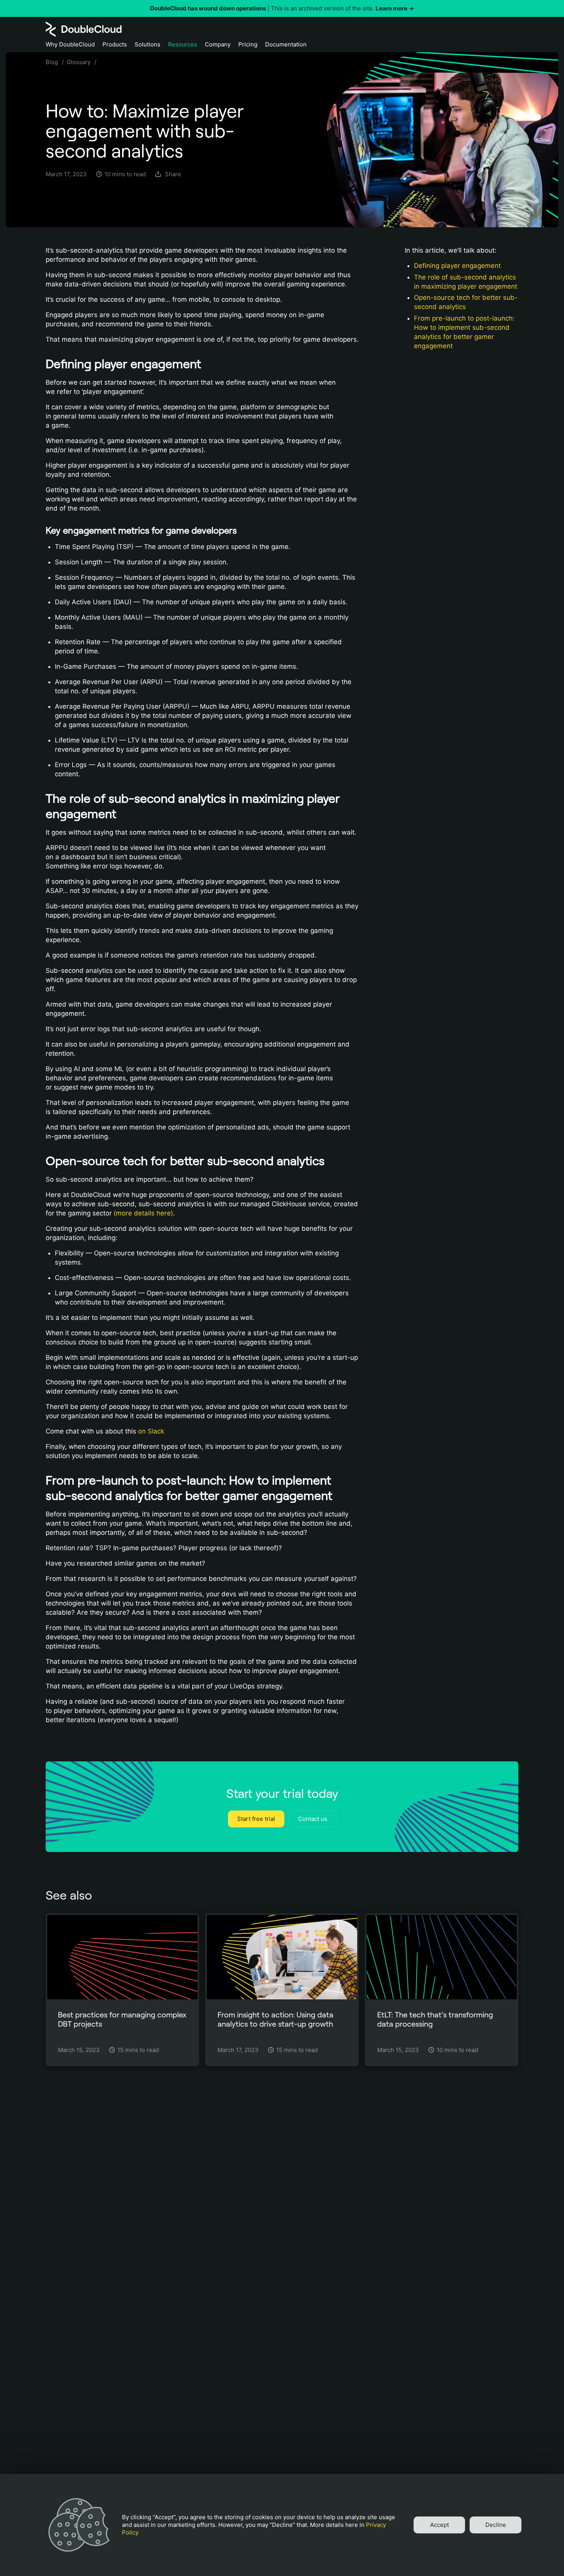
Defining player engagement (457, 266)
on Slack (151, 1431)
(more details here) (143, 1213)
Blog (52, 62)
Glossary (79, 62)
